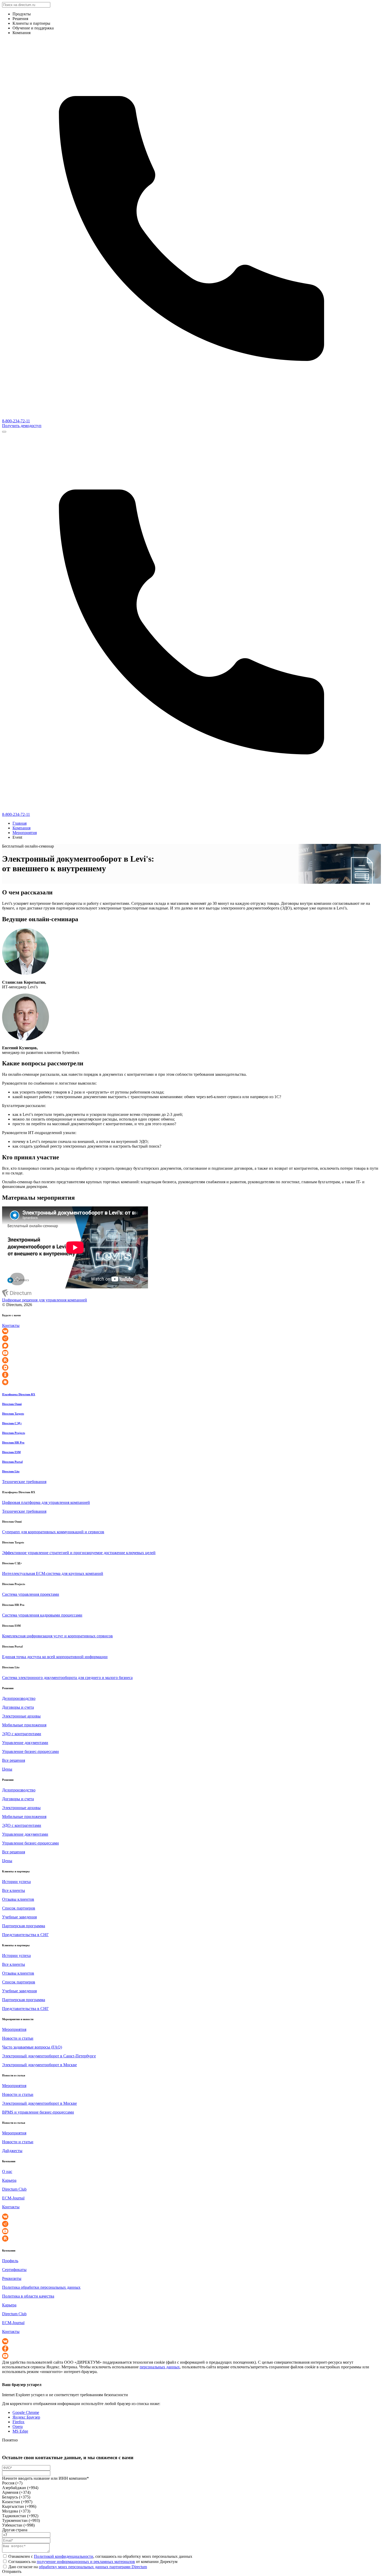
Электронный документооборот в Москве (39, 2065)
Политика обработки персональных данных (41, 2287)
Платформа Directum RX (19, 1394)
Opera (18, 2426)
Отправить (12, 2571)
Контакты (11, 1325)
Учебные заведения (19, 1917)
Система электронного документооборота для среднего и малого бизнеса (67, 1678)
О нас (7, 2171)
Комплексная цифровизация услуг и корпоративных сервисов (57, 1636)
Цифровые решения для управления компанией (45, 1300)
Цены (7, 1769)
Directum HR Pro (13, 1442)
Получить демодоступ (22, 426)
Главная (20, 823)
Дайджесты (12, 2151)
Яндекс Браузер (26, 2417)
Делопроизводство (19, 1698)
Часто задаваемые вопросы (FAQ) (32, 2047)
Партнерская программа (24, 1926)
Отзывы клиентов (18, 1899)
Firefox (18, 2422)
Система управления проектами (31, 1594)
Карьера (9, 2180)
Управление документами (25, 1743)
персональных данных (160, 2367)
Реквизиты (12, 2278)
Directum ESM (11, 1452)
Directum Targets (13, 1414)
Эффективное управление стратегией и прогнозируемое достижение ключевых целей (79, 1553)
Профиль (10, 2261)
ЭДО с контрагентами (22, 1734)
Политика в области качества (28, 2296)
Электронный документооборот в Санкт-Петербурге (49, 2056)
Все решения (14, 1760)
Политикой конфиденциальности (64, 2556)
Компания (21, 828)
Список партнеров (19, 1908)
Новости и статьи (18, 2038)
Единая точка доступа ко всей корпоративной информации (55, 1657)
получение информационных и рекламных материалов (86, 2562)
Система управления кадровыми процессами (42, 1615)
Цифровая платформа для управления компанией (46, 1502)
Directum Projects (14, 1433)
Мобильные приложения (24, 1725)
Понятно (10, 2440)
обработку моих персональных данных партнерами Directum (93, 2567)
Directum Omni (12, 1404)
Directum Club (14, 2189)
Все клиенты (14, 1890)
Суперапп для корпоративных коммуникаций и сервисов (53, 1532)
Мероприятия (25, 833)
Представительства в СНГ (25, 1935)
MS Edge (20, 2431)
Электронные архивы (21, 1716)
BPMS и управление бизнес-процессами (38, 2112)
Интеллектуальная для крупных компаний (53, 1573)
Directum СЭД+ (12, 1423)
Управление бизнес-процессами (30, 1751)
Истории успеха (16, 1882)
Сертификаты (14, 2270)
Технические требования (24, 1482)
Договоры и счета (18, 1707)
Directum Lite (11, 1471)
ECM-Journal (13, 2198)
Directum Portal (12, 1462)
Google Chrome (26, 2412)
